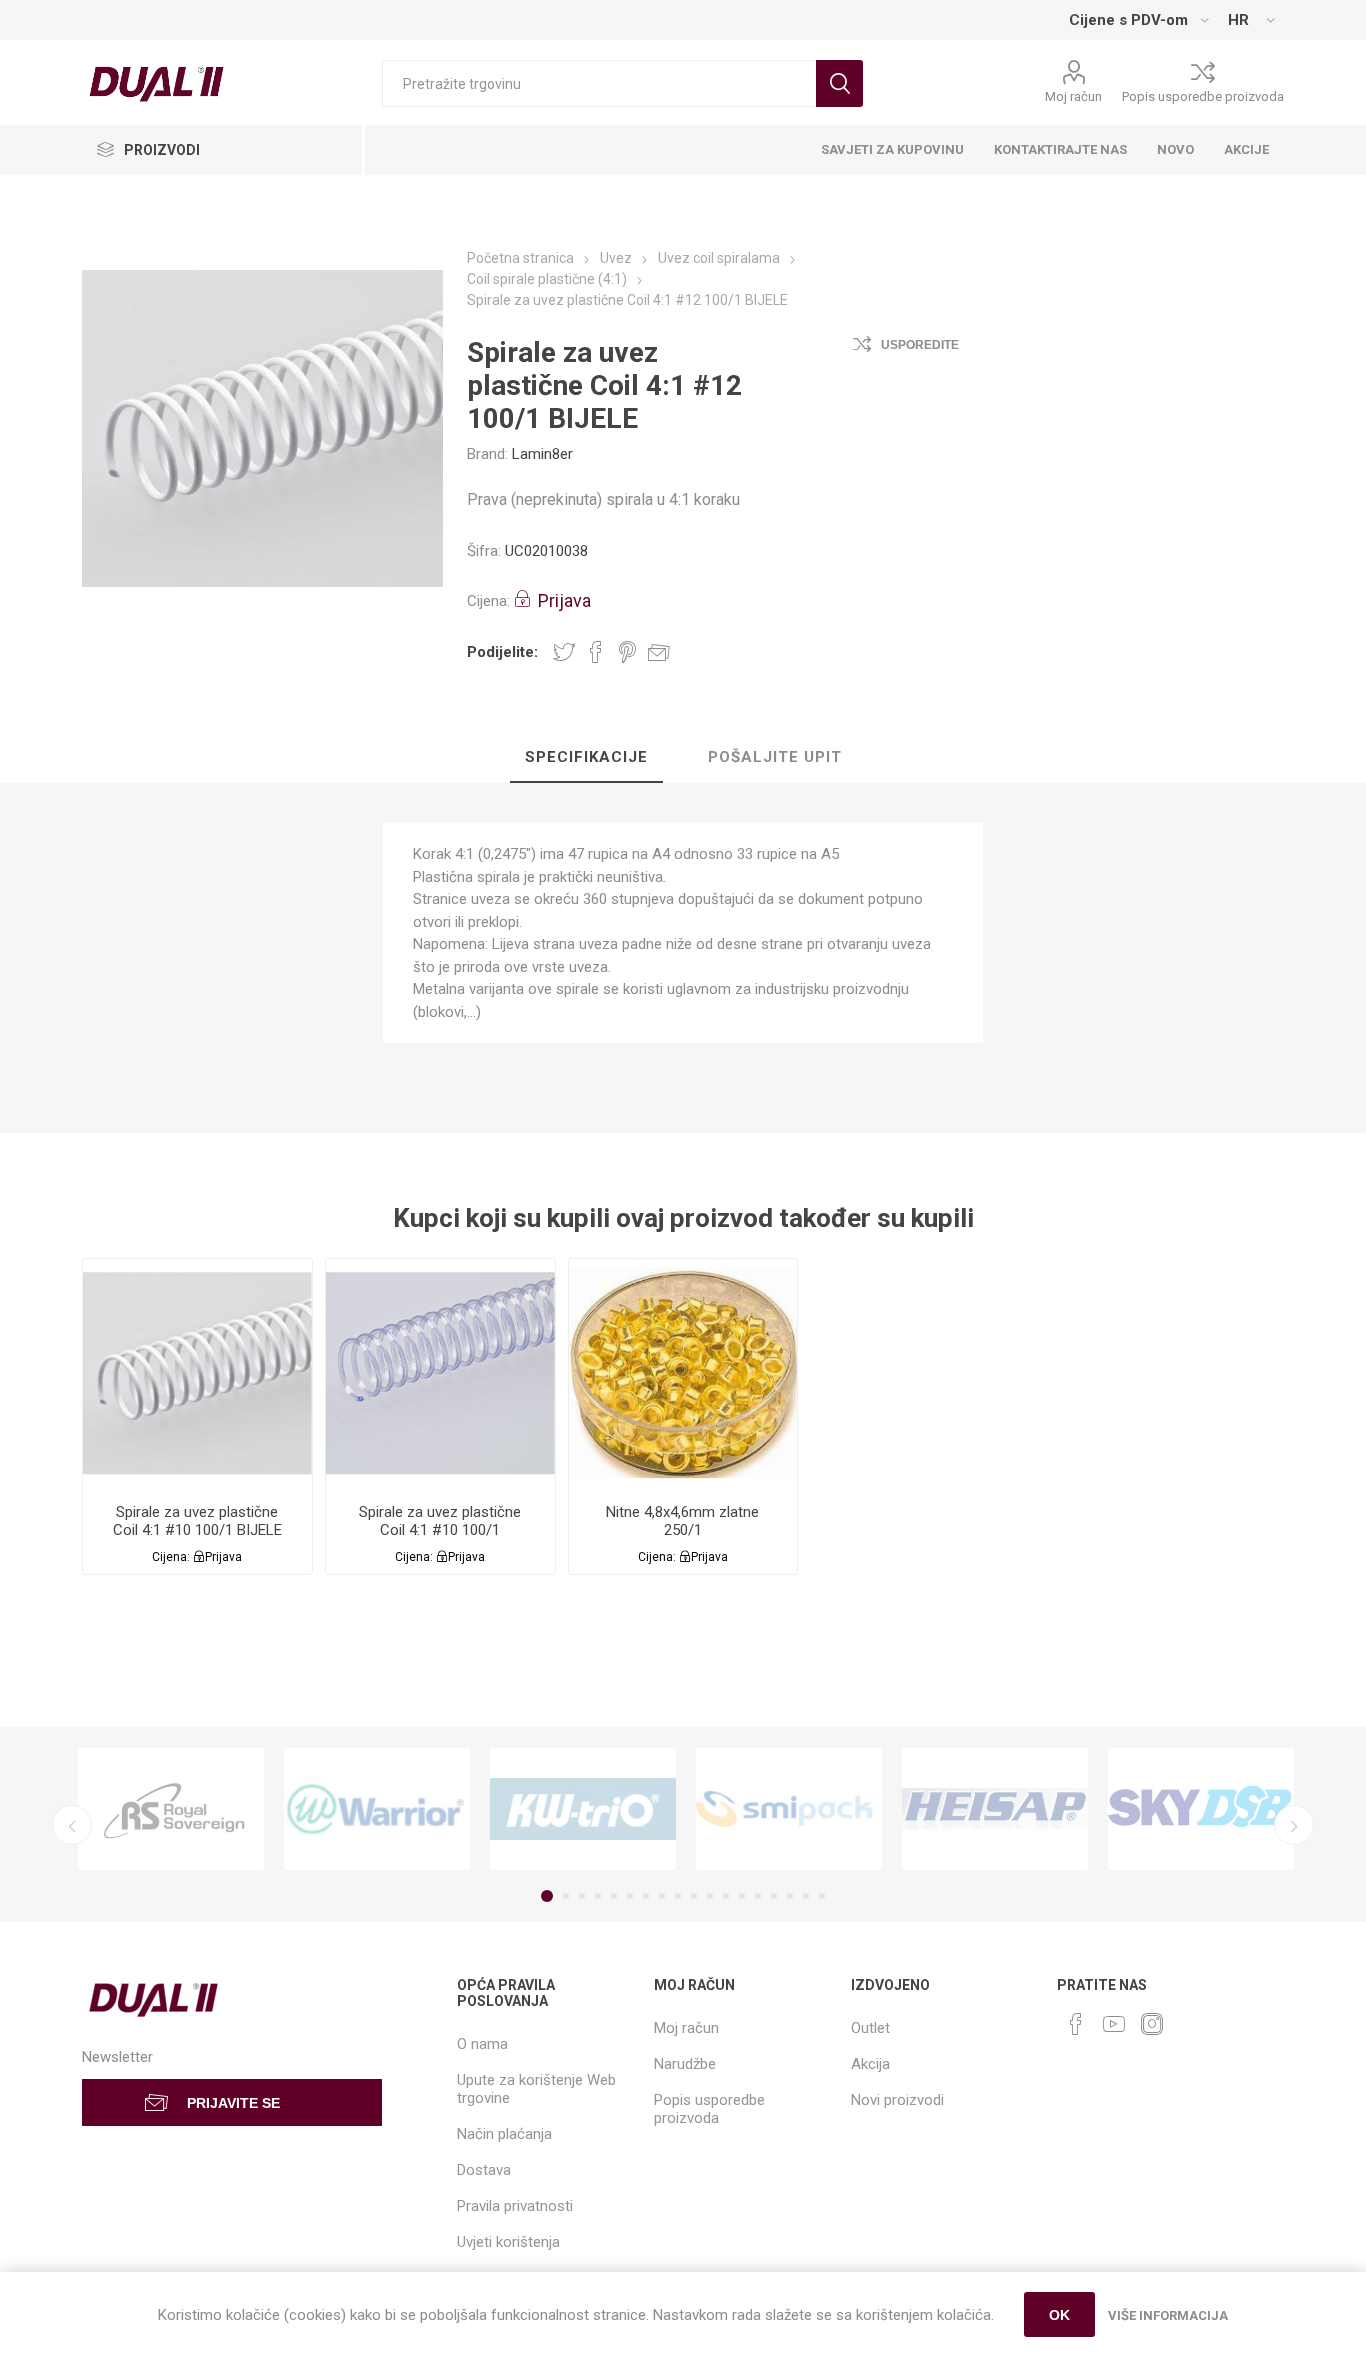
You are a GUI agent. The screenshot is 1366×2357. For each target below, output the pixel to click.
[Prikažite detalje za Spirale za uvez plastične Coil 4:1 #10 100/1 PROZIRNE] (440, 1373)
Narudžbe (685, 2064)
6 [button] (630, 1896)
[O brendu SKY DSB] (1201, 1809)
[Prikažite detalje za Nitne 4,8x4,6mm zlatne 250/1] (683, 1373)
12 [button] (726, 1896)
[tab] (586, 758)
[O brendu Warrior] (377, 1809)
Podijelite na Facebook (596, 652)
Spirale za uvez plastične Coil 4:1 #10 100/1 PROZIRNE (440, 1530)
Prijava (564, 600)
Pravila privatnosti (515, 2206)
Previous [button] (72, 1825)
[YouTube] (1114, 2024)
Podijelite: (502, 652)
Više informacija (1168, 2315)
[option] (171, 1809)
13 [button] (742, 1896)
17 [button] (806, 1896)
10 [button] (694, 1896)
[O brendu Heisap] (995, 1809)
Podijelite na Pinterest (627, 652)
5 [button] (614, 1896)
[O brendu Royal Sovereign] (171, 1809)
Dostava (484, 2170)
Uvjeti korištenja (508, 2242)
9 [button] (678, 1896)
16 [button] (790, 1896)
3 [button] (582, 1896)
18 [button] (822, 1896)
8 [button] (662, 1896)
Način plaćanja (504, 2134)
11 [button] (710, 1896)
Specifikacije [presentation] (586, 757)
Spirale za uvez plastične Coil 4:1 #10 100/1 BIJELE (197, 1521)
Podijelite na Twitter (564, 652)
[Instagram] (1152, 2024)
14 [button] (758, 1896)
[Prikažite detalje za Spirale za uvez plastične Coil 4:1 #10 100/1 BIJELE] (197, 1373)
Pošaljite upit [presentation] (775, 757)
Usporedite (920, 345)
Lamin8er (542, 454)
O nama (482, 2044)
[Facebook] (1076, 2024)
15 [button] (774, 1896)
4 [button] (598, 1896)
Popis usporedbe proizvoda (1203, 96)
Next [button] (1294, 1825)
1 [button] (547, 1896)
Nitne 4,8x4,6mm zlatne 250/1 (682, 1521)
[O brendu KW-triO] (583, 1809)
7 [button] (646, 1896)
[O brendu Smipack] (789, 1809)
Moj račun (1073, 96)
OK (1059, 2315)
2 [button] (566, 1896)
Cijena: (488, 601)
